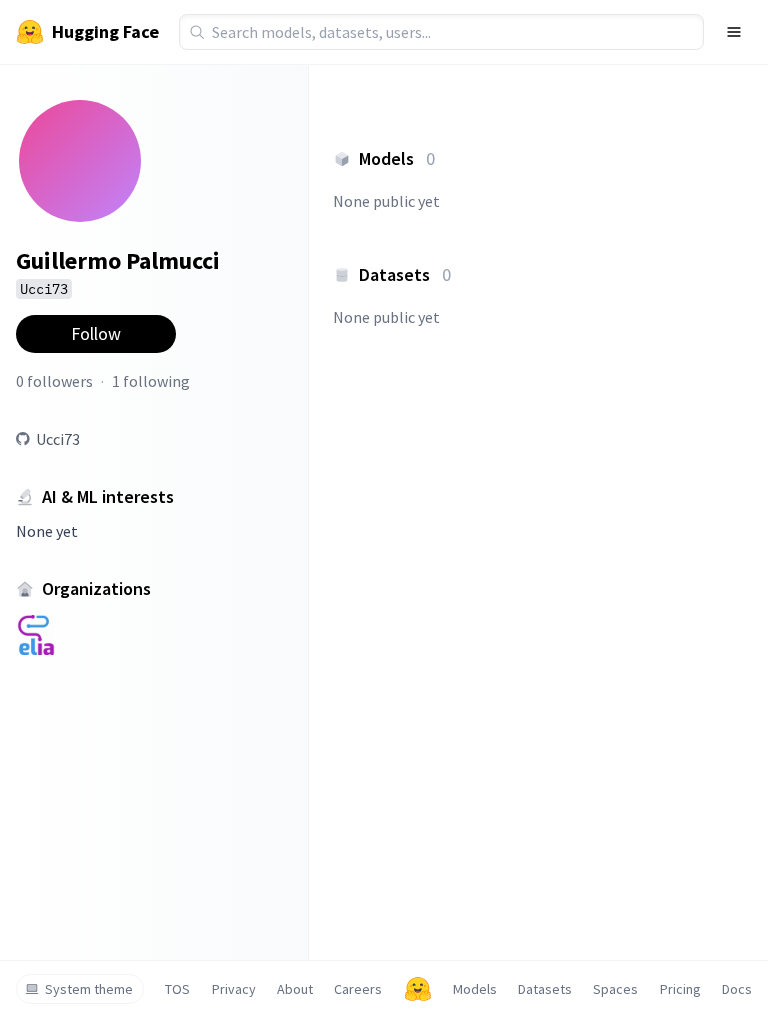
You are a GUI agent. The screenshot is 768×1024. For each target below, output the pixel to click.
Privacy (234, 989)
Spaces (615, 989)
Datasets (545, 989)
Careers (358, 989)
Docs (737, 989)
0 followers (54, 381)
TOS (177, 989)
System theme (89, 989)
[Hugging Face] (418, 989)
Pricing (680, 989)
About (295, 989)
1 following (151, 381)
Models (475, 989)
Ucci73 (58, 439)
